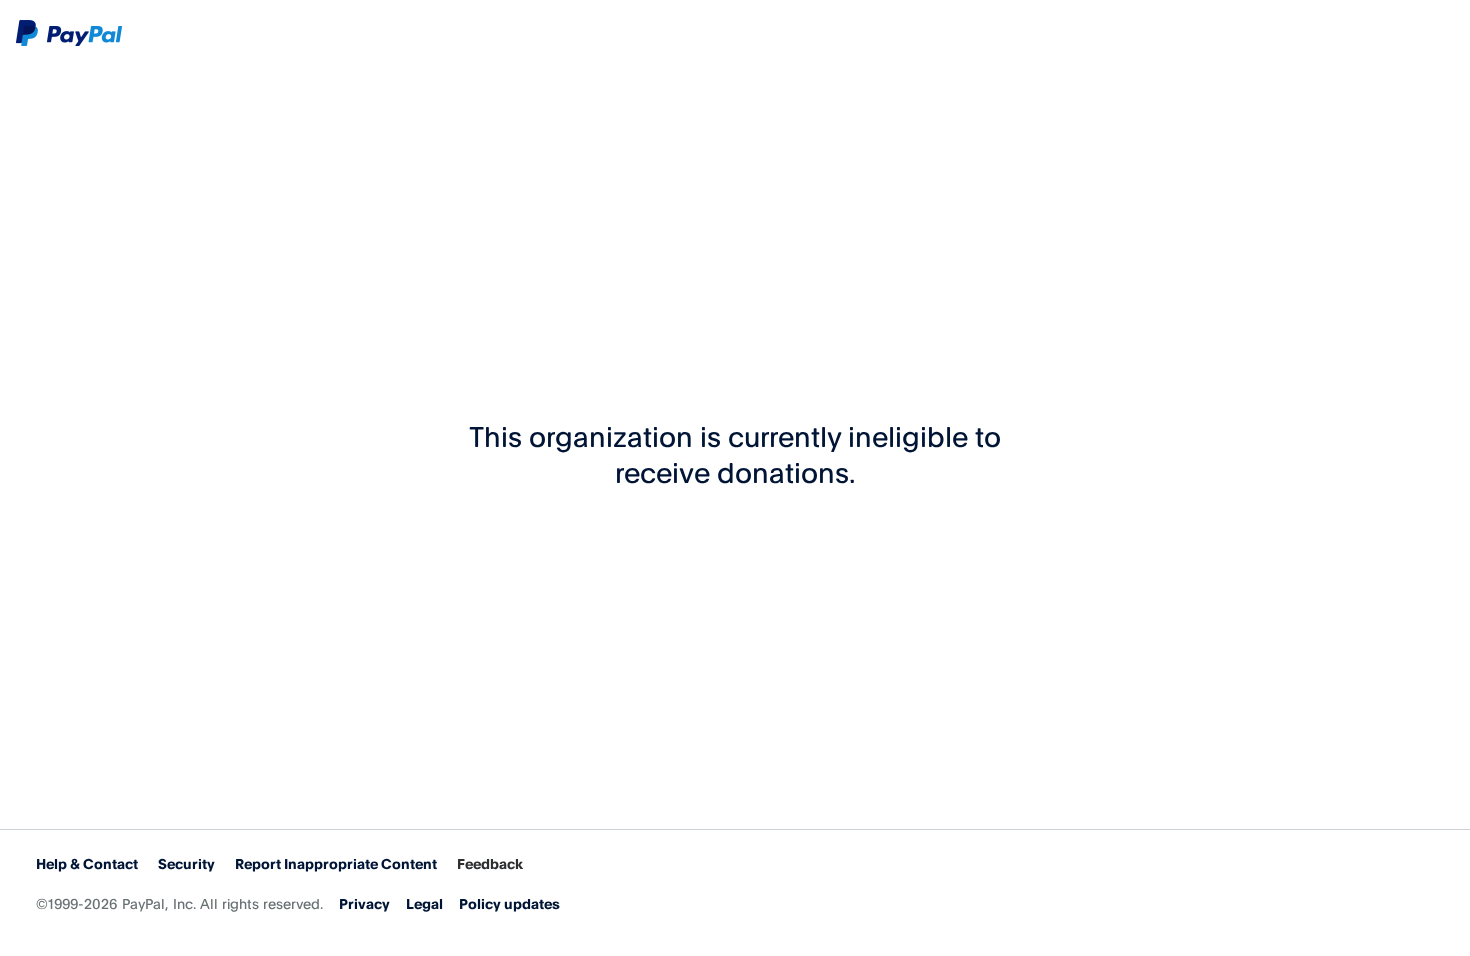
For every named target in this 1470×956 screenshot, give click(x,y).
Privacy (364, 903)
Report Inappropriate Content (336, 863)
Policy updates (509, 903)
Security (186, 863)
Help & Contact (87, 863)
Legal (424, 903)
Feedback (490, 863)
